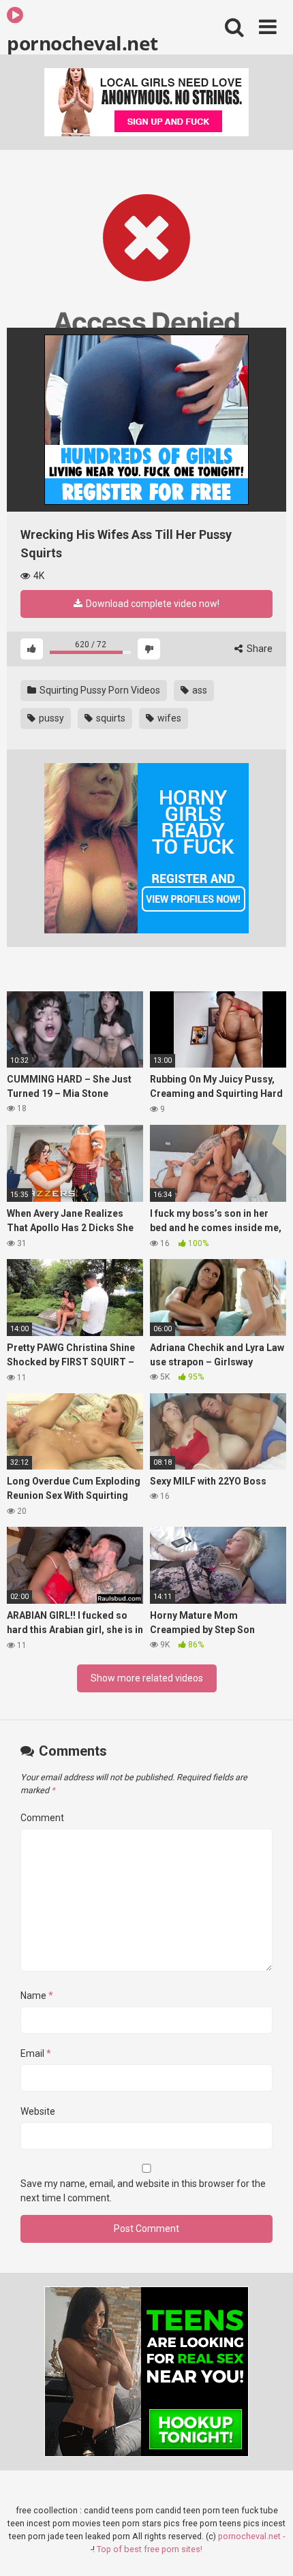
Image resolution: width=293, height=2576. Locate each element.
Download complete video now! (152, 604)
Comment (42, 1818)
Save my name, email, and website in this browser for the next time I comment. (143, 2191)
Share (259, 649)
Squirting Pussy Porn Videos (99, 690)
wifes (168, 718)
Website (38, 2111)
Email (36, 2053)
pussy (50, 718)
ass (199, 690)
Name (37, 1996)
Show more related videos (147, 1678)
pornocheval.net (82, 42)
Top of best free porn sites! (150, 2549)
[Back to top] (268, 2548)
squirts (110, 718)
